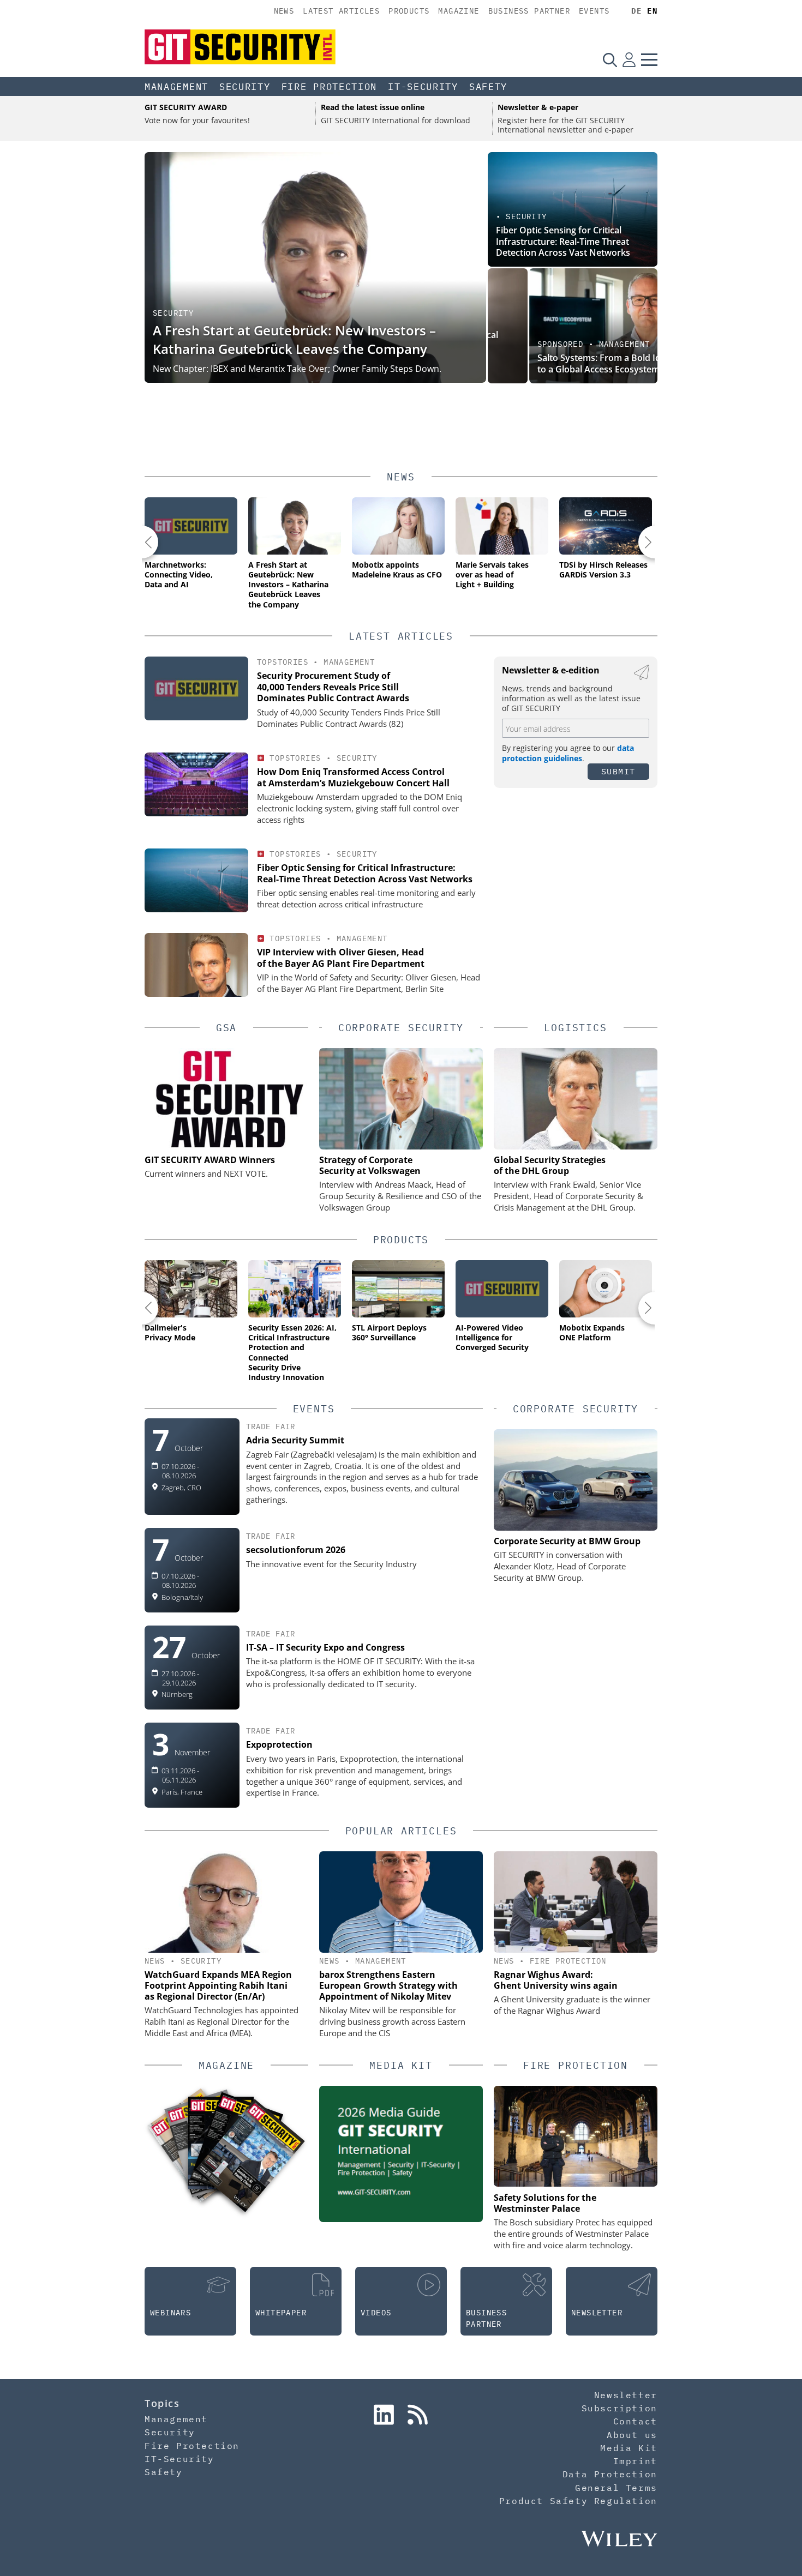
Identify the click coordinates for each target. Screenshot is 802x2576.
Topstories (283, 662)
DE (636, 11)
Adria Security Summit (295, 1440)
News (284, 11)
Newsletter (626, 2395)
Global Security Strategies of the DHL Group (550, 1165)
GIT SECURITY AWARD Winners (210, 1160)
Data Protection (610, 2474)
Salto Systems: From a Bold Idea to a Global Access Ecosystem (562, 363)
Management (176, 87)
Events (594, 11)
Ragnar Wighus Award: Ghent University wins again (556, 1980)
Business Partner (529, 11)
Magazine (459, 11)
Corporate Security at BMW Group (567, 1541)
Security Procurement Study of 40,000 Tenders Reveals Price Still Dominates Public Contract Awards (333, 687)
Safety (488, 87)
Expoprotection (279, 1744)
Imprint (635, 2461)
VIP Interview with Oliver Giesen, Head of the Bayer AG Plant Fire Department (341, 958)
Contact (635, 2421)
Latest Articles (341, 11)
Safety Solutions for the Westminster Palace (545, 2203)
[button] (142, 542)
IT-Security (423, 87)
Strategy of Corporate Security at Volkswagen (370, 1165)
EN (652, 11)
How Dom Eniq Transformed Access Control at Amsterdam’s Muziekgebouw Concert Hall (353, 777)
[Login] (629, 59)
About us (632, 2435)
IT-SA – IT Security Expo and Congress (325, 1647)
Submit (618, 771)
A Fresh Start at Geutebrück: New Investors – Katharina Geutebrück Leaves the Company (294, 339)
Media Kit (629, 2448)
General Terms (616, 2488)
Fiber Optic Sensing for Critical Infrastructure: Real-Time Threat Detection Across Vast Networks (563, 242)
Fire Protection (330, 87)
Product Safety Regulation (578, 2501)
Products (409, 11)
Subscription (620, 2408)
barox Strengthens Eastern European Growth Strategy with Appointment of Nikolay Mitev (388, 1985)
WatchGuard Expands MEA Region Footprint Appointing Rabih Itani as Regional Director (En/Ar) (218, 1985)
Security (245, 87)
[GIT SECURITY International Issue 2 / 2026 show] (250, 2155)
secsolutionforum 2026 (296, 1550)
